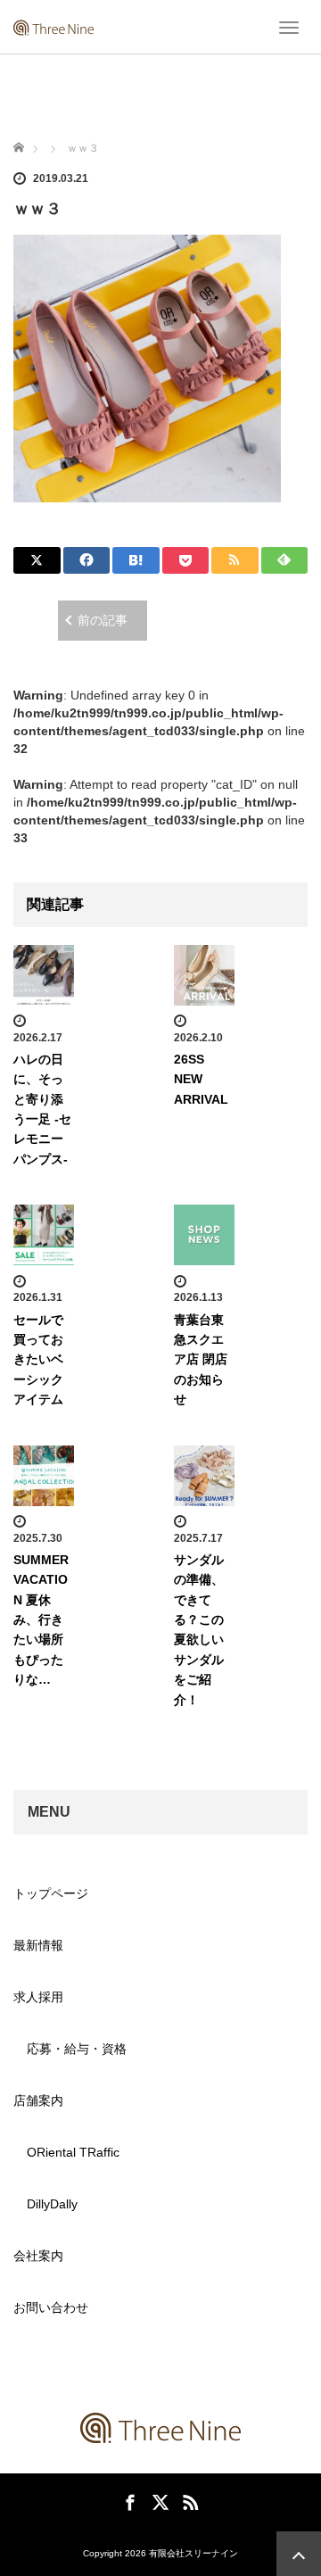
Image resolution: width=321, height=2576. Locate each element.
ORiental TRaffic (73, 2152)
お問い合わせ (51, 2307)
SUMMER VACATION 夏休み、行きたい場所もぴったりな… (41, 1619)
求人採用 (38, 1997)
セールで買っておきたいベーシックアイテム (38, 1360)
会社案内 (38, 2256)
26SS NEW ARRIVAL (201, 1079)
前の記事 (103, 620)
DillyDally (52, 2204)
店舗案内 (38, 2100)
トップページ (51, 1893)
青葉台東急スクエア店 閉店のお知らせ (201, 1360)
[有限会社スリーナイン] (53, 27)
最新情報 (38, 1945)
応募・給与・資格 (77, 2049)
